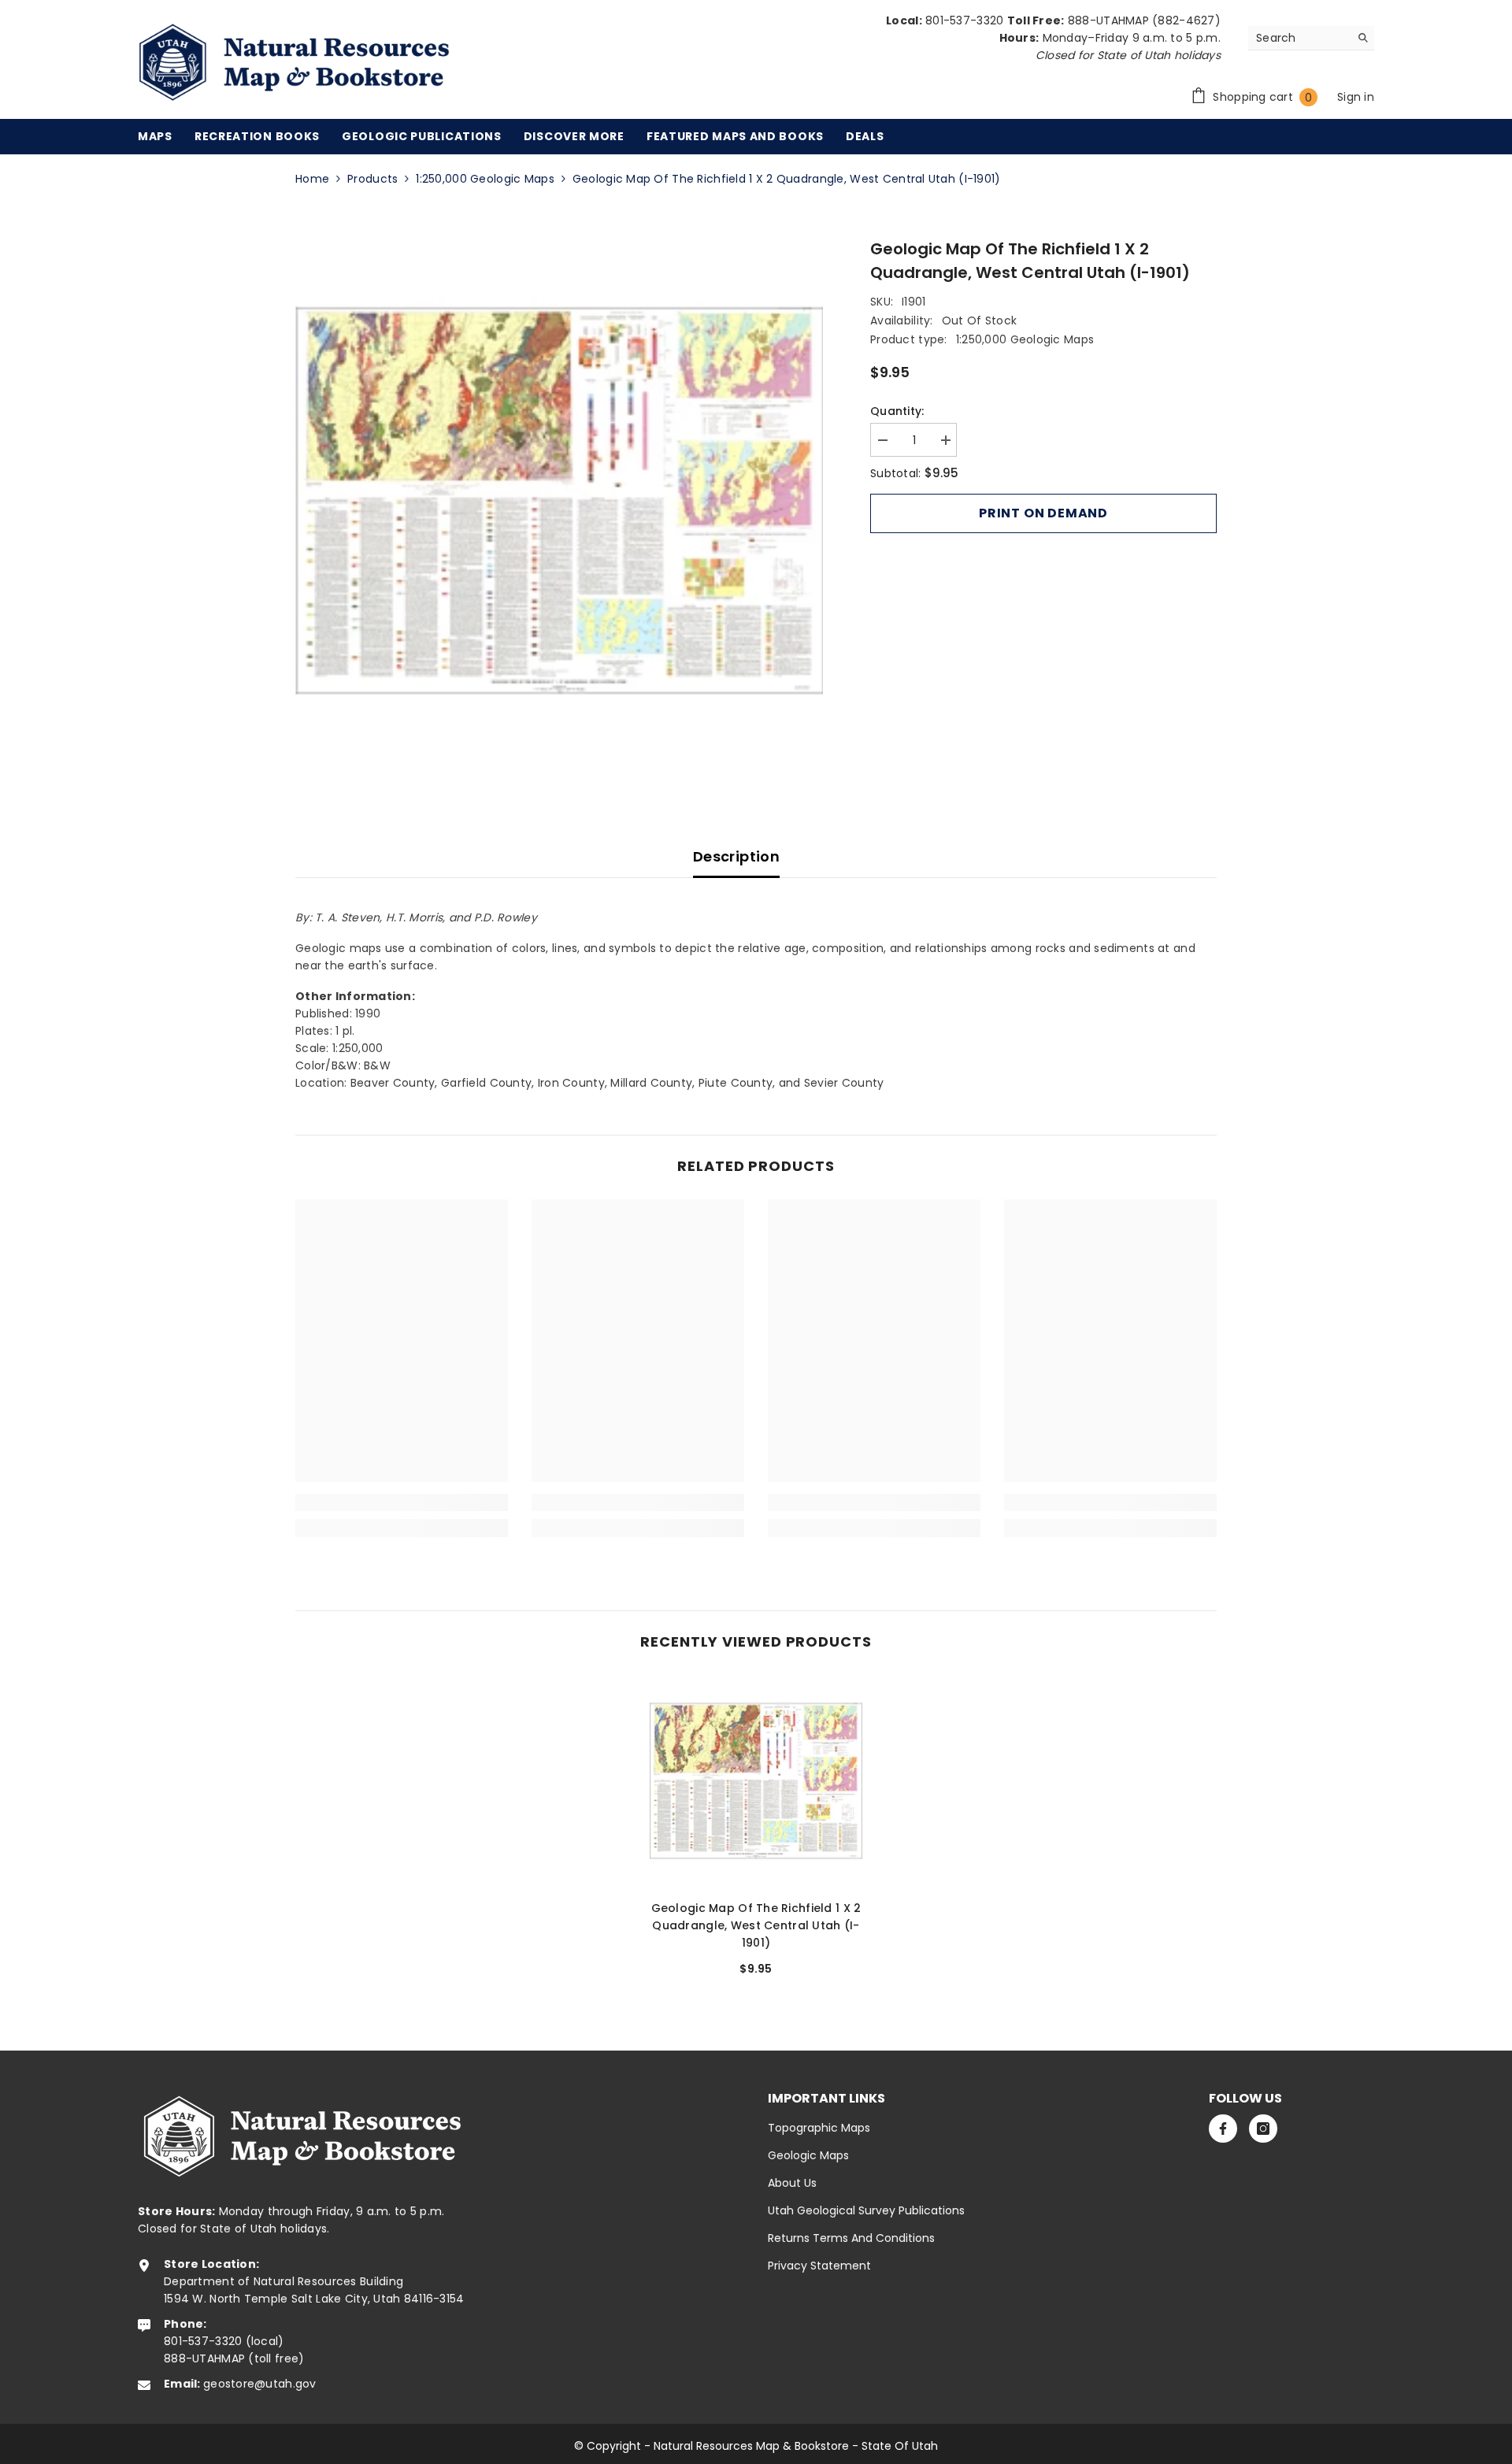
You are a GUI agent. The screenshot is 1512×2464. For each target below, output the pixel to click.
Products (372, 179)
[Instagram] (1263, 2129)
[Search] (1311, 38)
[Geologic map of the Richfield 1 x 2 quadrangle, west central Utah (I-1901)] (756, 1781)
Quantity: (897, 411)
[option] (560, 501)
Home (312, 179)
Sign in (1356, 97)
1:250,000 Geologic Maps (485, 179)
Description (736, 856)
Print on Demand (1043, 513)
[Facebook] (1223, 2129)
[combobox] (1299, 38)
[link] (402, 1502)
